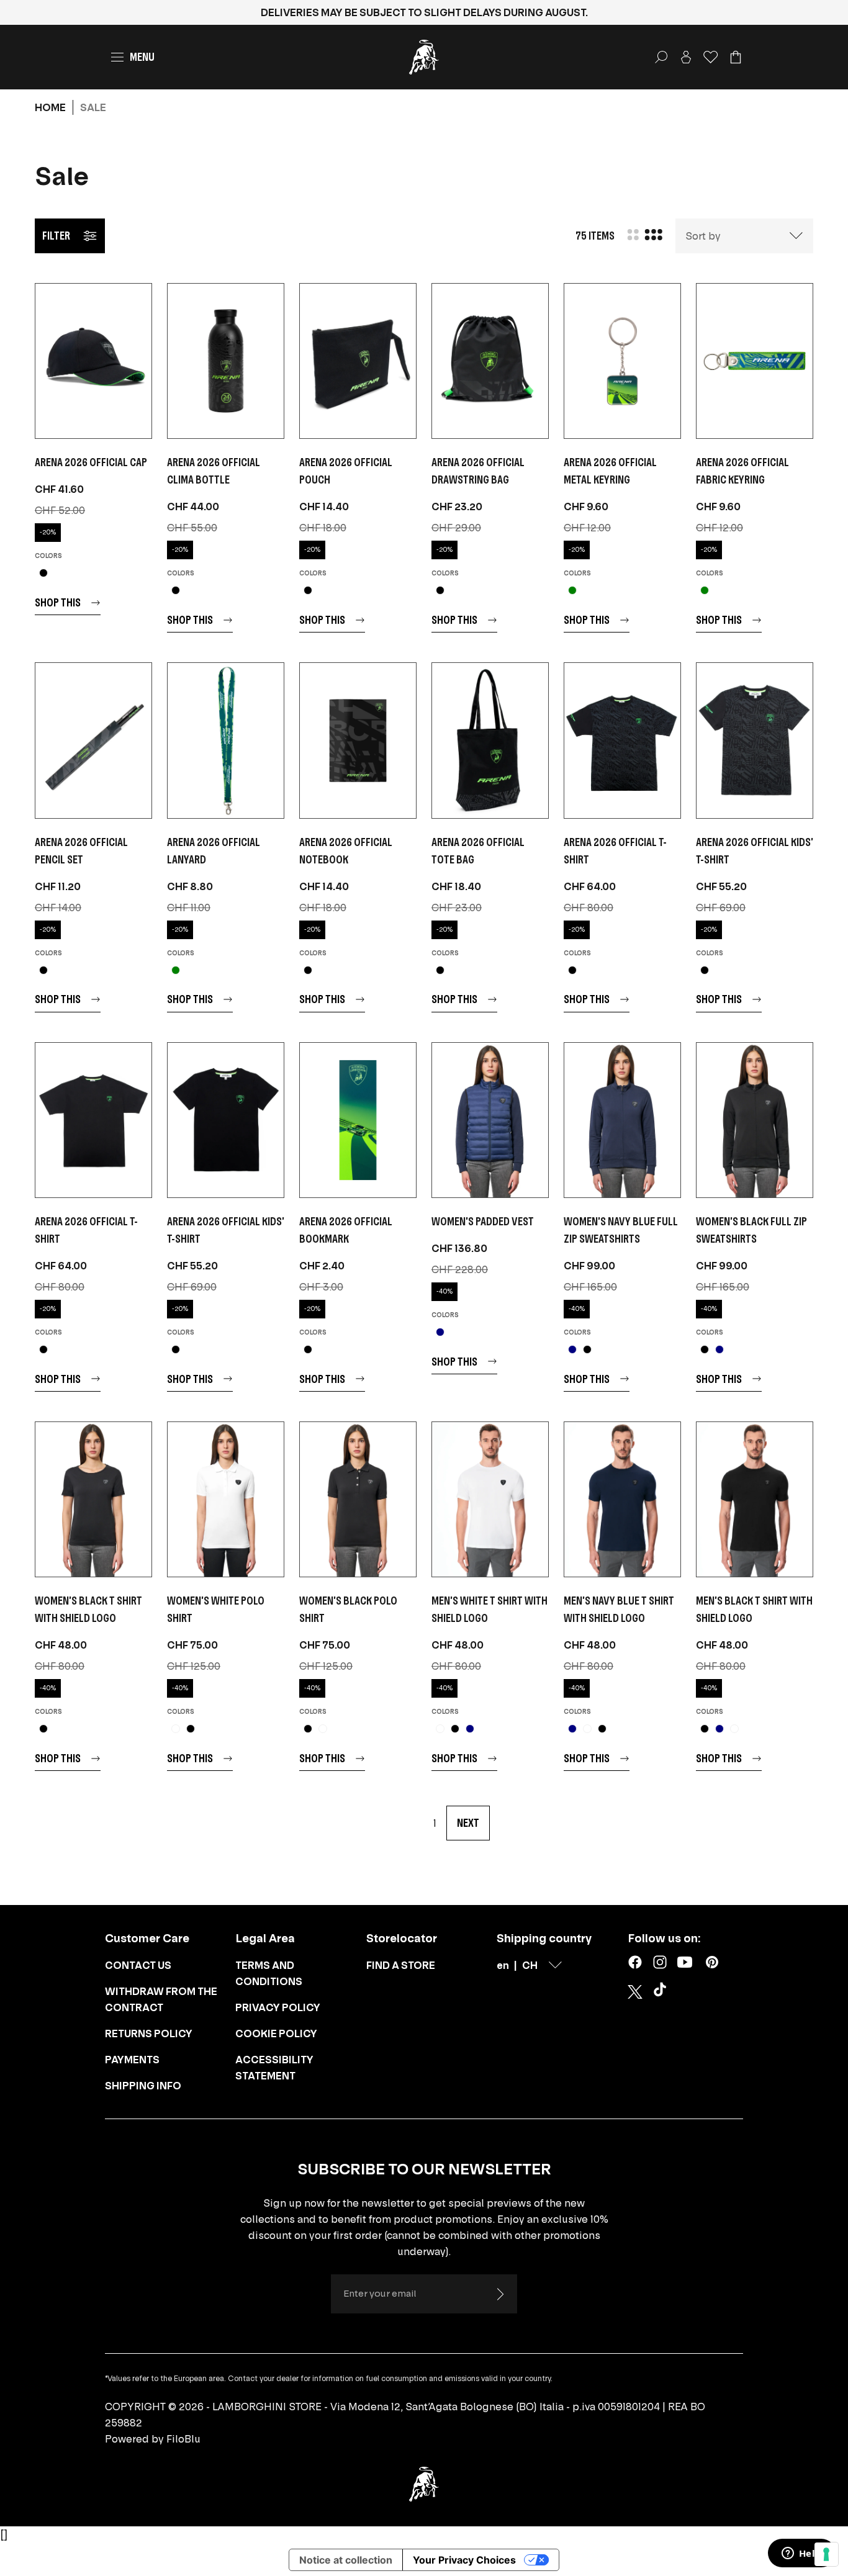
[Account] (686, 57)
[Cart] (736, 57)
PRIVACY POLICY (278, 2007)
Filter (56, 236)
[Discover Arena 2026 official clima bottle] (226, 361)
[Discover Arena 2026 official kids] (755, 740)
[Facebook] (635, 1962)
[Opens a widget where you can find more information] (801, 2554)
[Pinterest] (712, 1962)
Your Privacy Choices (464, 2560)
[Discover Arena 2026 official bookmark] (358, 1120)
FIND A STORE (401, 1965)
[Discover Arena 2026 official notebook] (358, 740)
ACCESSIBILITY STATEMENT (274, 2068)
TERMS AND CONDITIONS (269, 1973)
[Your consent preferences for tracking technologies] (826, 2554)
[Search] (661, 57)
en (503, 1965)
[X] (635, 1992)
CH (530, 1965)
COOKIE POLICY (276, 2033)
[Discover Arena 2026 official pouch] (358, 361)
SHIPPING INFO (143, 2086)
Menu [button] (142, 57)
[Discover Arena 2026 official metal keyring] (622, 361)
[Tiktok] (662, 1992)
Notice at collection (346, 2560)
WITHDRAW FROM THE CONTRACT (161, 1999)
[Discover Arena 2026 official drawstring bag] (490, 361)
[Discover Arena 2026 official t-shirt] (622, 740)
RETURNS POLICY (149, 2033)
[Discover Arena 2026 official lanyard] (226, 740)
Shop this (58, 602)
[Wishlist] (711, 57)
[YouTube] (685, 1962)
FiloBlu (183, 2439)
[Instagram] (660, 1962)
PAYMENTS (132, 2060)
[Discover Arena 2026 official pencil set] (93, 740)
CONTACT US (138, 1965)
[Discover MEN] (490, 1499)
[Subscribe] (500, 2294)
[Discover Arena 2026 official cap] (93, 361)
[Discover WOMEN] (490, 1120)
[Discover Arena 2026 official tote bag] (490, 740)
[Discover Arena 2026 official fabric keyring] (755, 361)
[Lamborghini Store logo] (424, 57)
